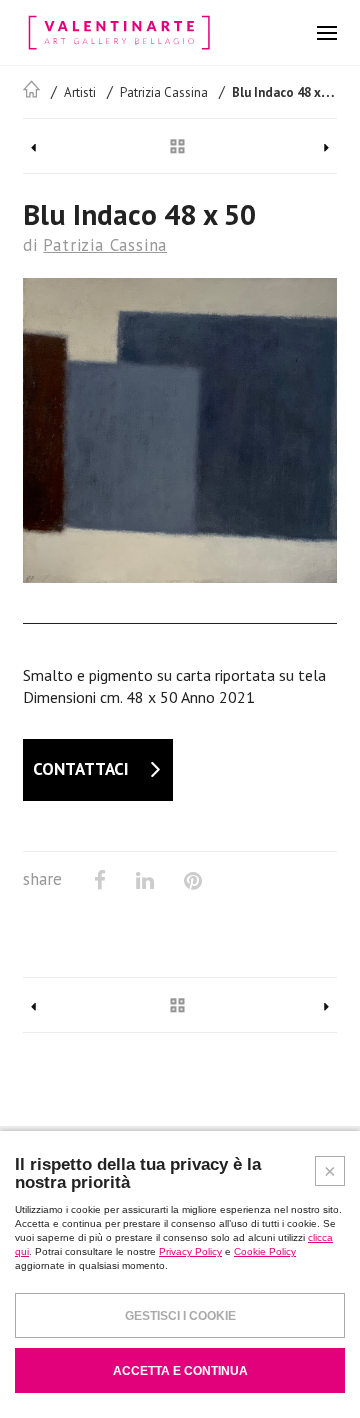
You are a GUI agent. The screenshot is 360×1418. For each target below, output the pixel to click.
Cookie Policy (265, 1251)
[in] (145, 880)
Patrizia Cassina (164, 92)
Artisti (80, 92)
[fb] (100, 880)
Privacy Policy (190, 1251)
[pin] (193, 880)
